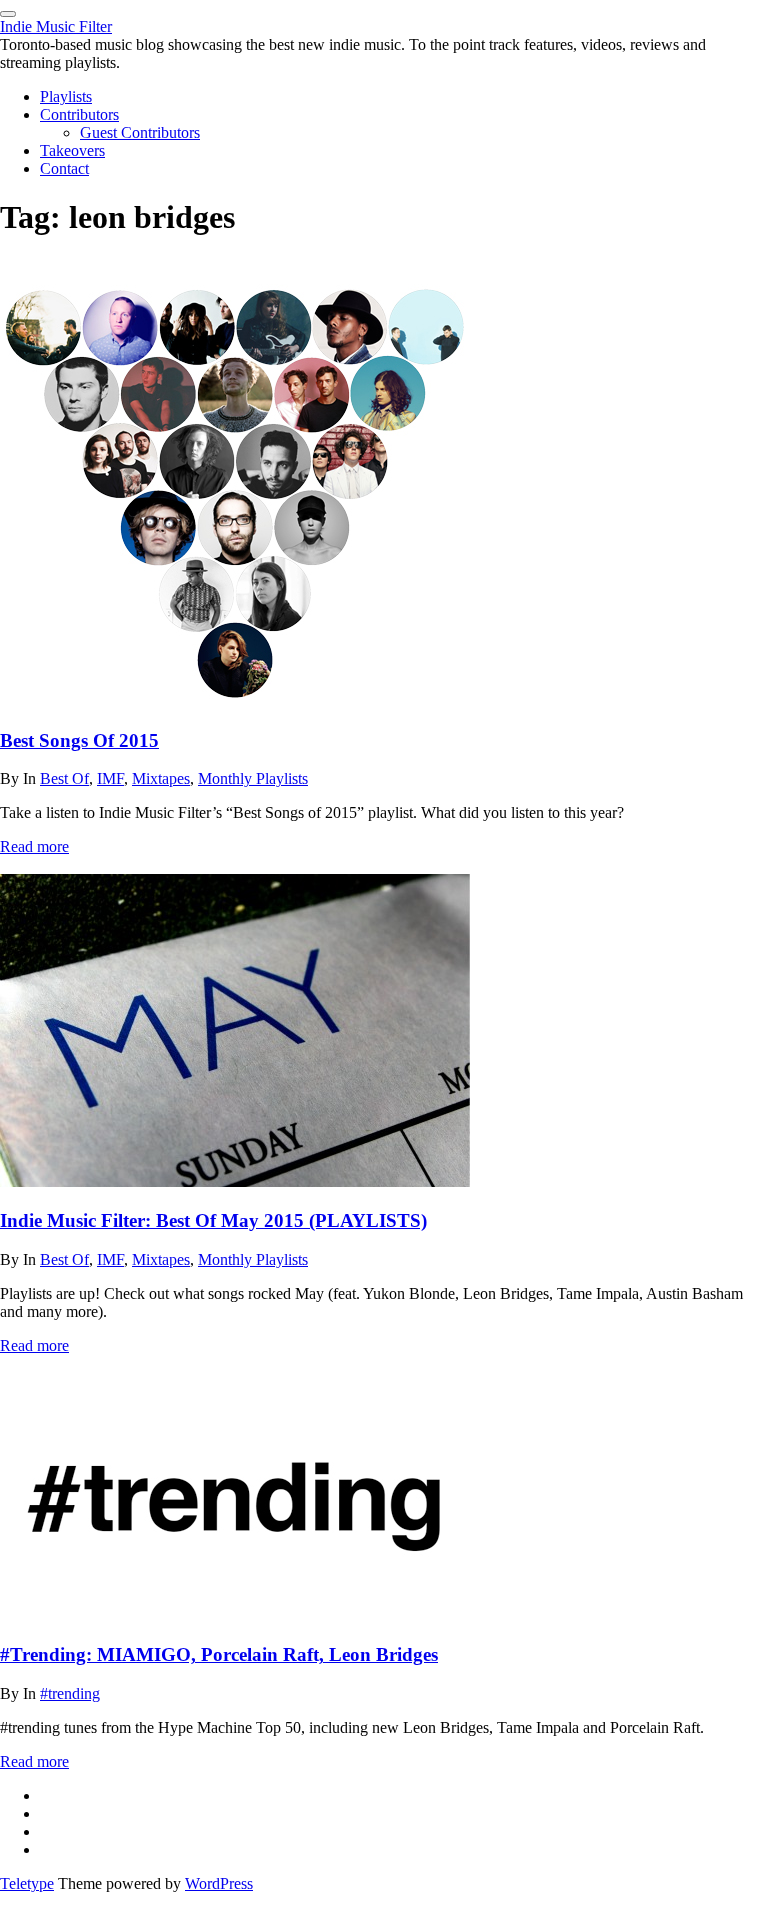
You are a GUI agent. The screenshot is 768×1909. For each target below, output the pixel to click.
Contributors (79, 114)
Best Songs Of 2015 (79, 740)
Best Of (64, 778)
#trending (70, 1693)
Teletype (27, 1883)
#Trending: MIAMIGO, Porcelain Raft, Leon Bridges (219, 1654)
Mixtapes (161, 778)
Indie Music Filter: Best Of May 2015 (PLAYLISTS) (213, 1220)
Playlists (66, 96)
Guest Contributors (140, 132)
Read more (34, 846)
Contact (64, 168)
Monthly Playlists (253, 778)
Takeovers (72, 150)
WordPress (219, 1883)
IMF (110, 778)
